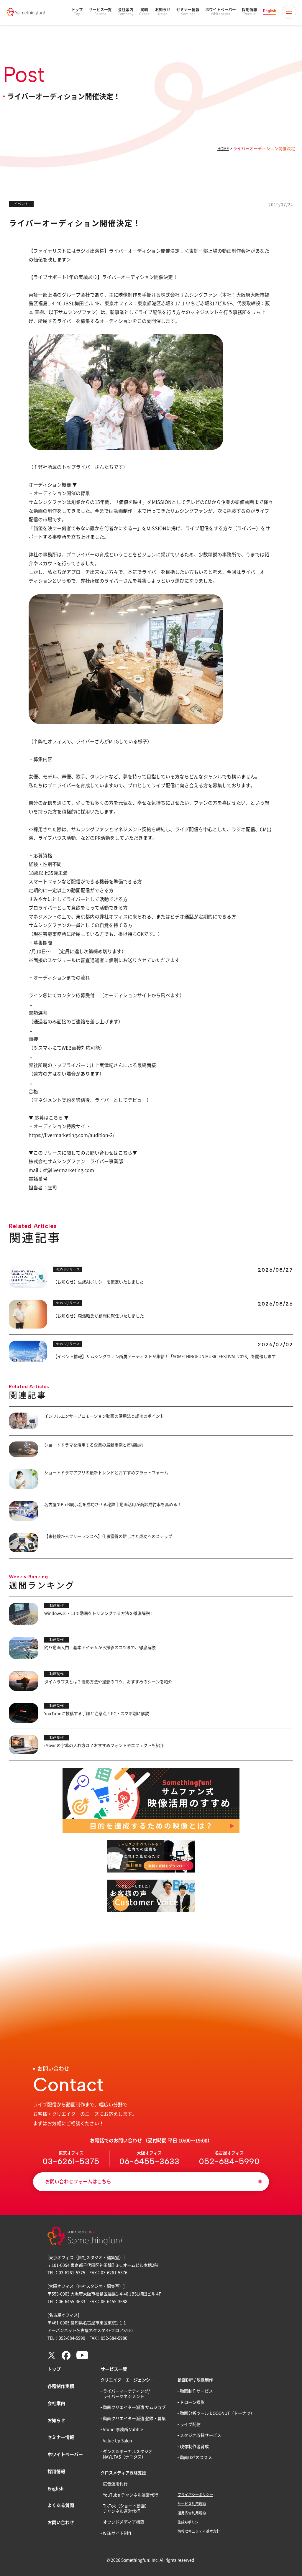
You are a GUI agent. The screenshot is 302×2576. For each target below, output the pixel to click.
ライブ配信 (190, 2424)
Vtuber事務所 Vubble (123, 2429)
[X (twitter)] (52, 2358)
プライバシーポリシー (195, 2495)
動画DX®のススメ (196, 2457)
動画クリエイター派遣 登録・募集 (134, 2419)
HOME (223, 149)
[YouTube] (82, 2358)
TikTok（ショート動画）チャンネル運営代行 (126, 2508)
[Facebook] (66, 2358)
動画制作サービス (196, 2391)
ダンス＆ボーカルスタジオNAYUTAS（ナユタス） (128, 2454)
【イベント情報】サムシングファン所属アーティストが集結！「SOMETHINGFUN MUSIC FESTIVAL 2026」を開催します (164, 1357)
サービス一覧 (100, 12)
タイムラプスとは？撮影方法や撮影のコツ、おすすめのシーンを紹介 (108, 1682)
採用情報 (250, 12)
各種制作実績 (61, 2386)
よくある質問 (61, 2505)
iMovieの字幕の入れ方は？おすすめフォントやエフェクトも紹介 (104, 1745)
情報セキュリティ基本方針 (199, 2531)
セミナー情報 (188, 12)
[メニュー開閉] (289, 12)
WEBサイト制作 (118, 2533)
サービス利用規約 (192, 2504)
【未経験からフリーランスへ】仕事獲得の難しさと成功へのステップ (108, 1536)
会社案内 (125, 12)
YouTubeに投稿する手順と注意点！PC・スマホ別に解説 (97, 1714)
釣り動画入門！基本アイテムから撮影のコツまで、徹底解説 (100, 1648)
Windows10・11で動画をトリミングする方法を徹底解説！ (99, 1613)
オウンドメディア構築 (124, 2522)
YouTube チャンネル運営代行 (131, 2495)
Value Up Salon (118, 2441)
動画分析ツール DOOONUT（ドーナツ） (217, 2413)
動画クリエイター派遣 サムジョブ (134, 2407)
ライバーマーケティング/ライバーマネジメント (126, 2394)
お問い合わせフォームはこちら (78, 2182)
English (270, 11)
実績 (144, 12)
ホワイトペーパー (221, 12)
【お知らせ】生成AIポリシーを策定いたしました (98, 1282)
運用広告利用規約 (192, 2513)
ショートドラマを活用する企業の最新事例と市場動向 (94, 1445)
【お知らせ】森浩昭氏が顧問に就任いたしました (99, 1316)
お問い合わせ (61, 2522)
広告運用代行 (115, 2484)
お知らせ (163, 12)
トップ (77, 12)
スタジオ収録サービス (201, 2435)
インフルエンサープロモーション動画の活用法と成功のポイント (104, 1416)
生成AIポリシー (190, 2522)
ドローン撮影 (192, 2402)
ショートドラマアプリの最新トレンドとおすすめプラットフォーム (106, 1473)
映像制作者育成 (194, 2447)
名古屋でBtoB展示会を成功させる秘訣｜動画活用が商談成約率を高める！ (113, 1505)
